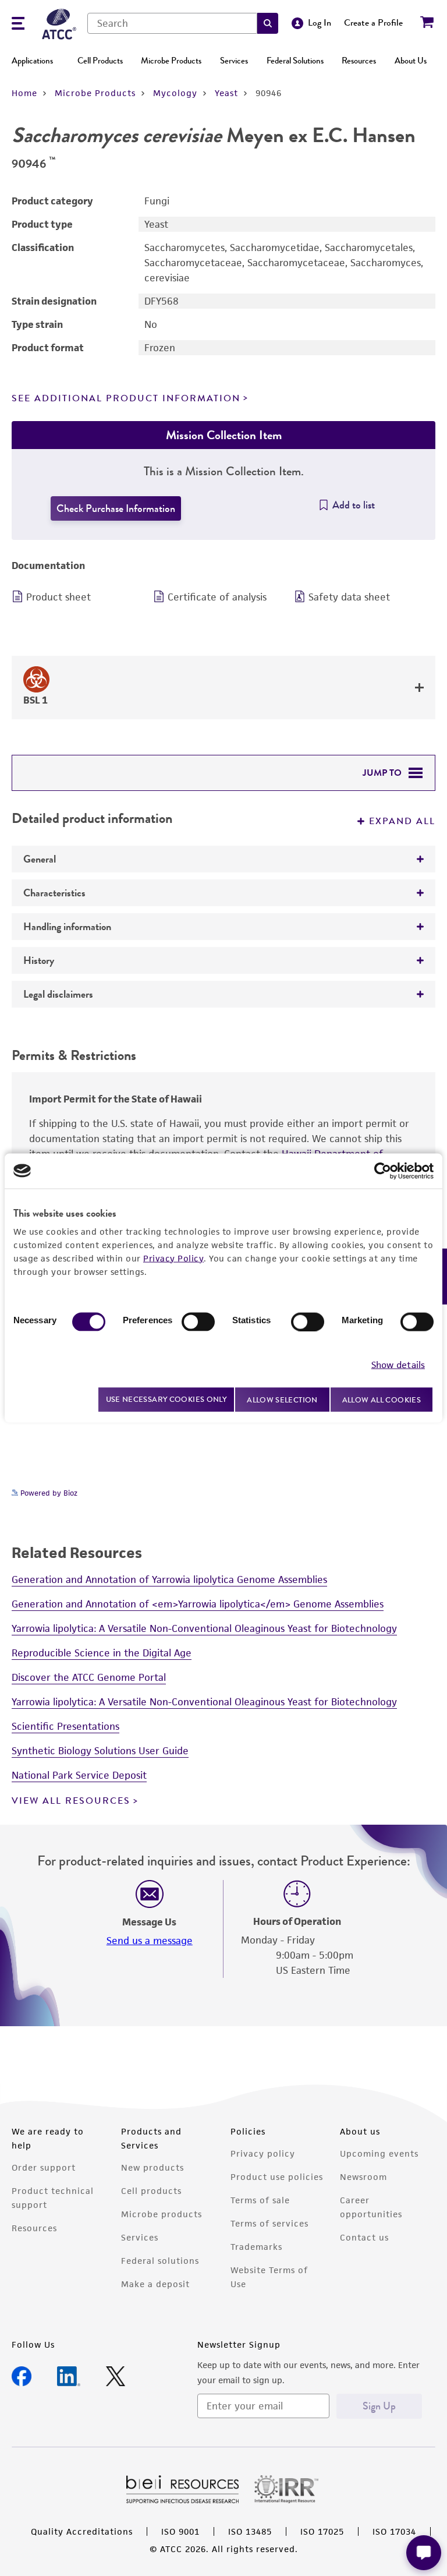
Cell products (151, 2191)
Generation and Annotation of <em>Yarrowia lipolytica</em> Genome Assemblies (198, 1604)
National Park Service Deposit (79, 1775)
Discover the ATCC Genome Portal (89, 1677)
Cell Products (100, 61)
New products (152, 2167)
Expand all (402, 821)
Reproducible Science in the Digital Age (102, 1653)
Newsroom (363, 2177)
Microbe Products (171, 61)
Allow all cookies (382, 1399)
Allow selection (282, 1399)
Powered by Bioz (48, 1493)
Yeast (226, 93)
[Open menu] (18, 25)
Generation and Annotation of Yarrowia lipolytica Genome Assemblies (169, 1579)
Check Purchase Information (116, 508)
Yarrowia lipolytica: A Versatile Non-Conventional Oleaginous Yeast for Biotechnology (204, 1628)
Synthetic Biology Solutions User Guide (100, 1751)
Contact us (364, 2237)
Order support (44, 2167)
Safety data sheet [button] (349, 597)
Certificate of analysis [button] (217, 597)
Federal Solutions (295, 61)
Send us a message (150, 1941)
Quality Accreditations (82, 2531)
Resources (359, 61)
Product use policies (277, 2177)
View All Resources (71, 1801)
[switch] (198, 1321)
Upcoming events (379, 2153)
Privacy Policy (173, 1258)
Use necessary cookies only (166, 1399)
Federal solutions (160, 2261)
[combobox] (172, 23)
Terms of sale (260, 2200)
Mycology (175, 93)
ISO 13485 (250, 2531)
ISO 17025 (322, 2531)
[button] (268, 23)
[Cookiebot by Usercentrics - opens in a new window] (383, 1171)
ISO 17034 (394, 2531)
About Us (411, 61)
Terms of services (269, 2223)
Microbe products (162, 2214)
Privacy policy (263, 2153)
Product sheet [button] (58, 597)
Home (24, 93)
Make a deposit (155, 2284)
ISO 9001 (180, 2531)
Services (234, 61)
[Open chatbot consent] (424, 2553)
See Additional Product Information (126, 398)
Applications (32, 61)
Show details (398, 1365)
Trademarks (256, 2247)
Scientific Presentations (65, 1726)
